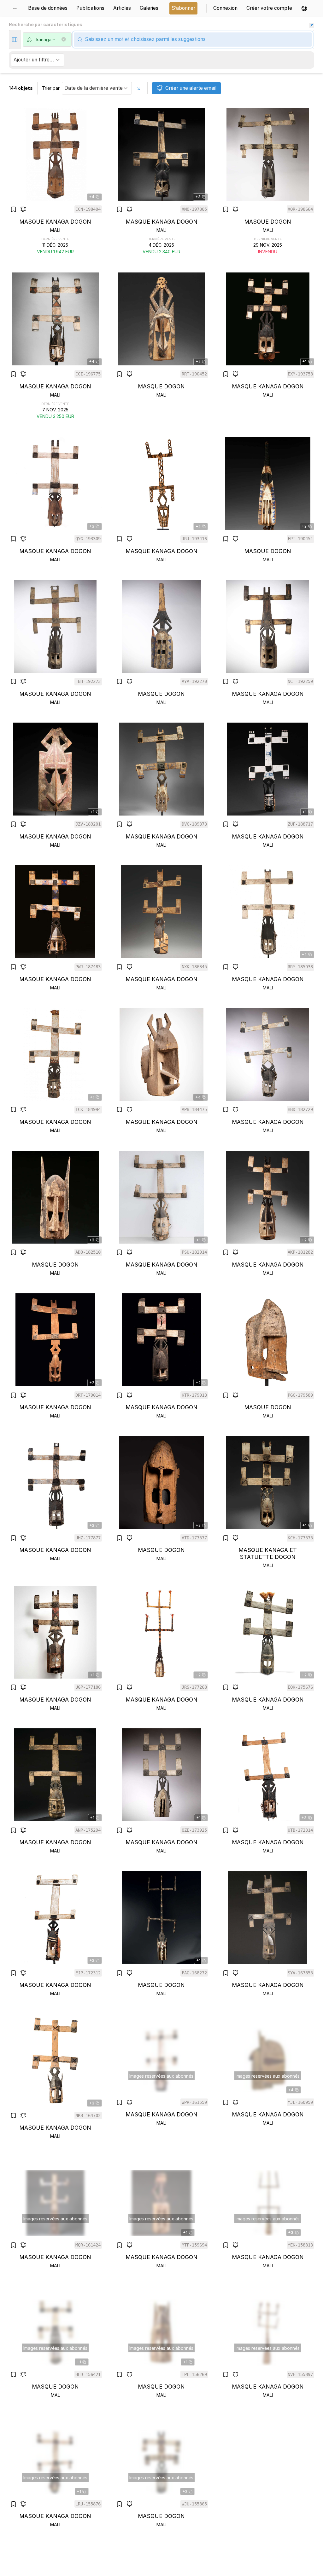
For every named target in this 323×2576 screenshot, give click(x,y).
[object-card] (55, 181)
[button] (304, 8)
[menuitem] (17, 8)
